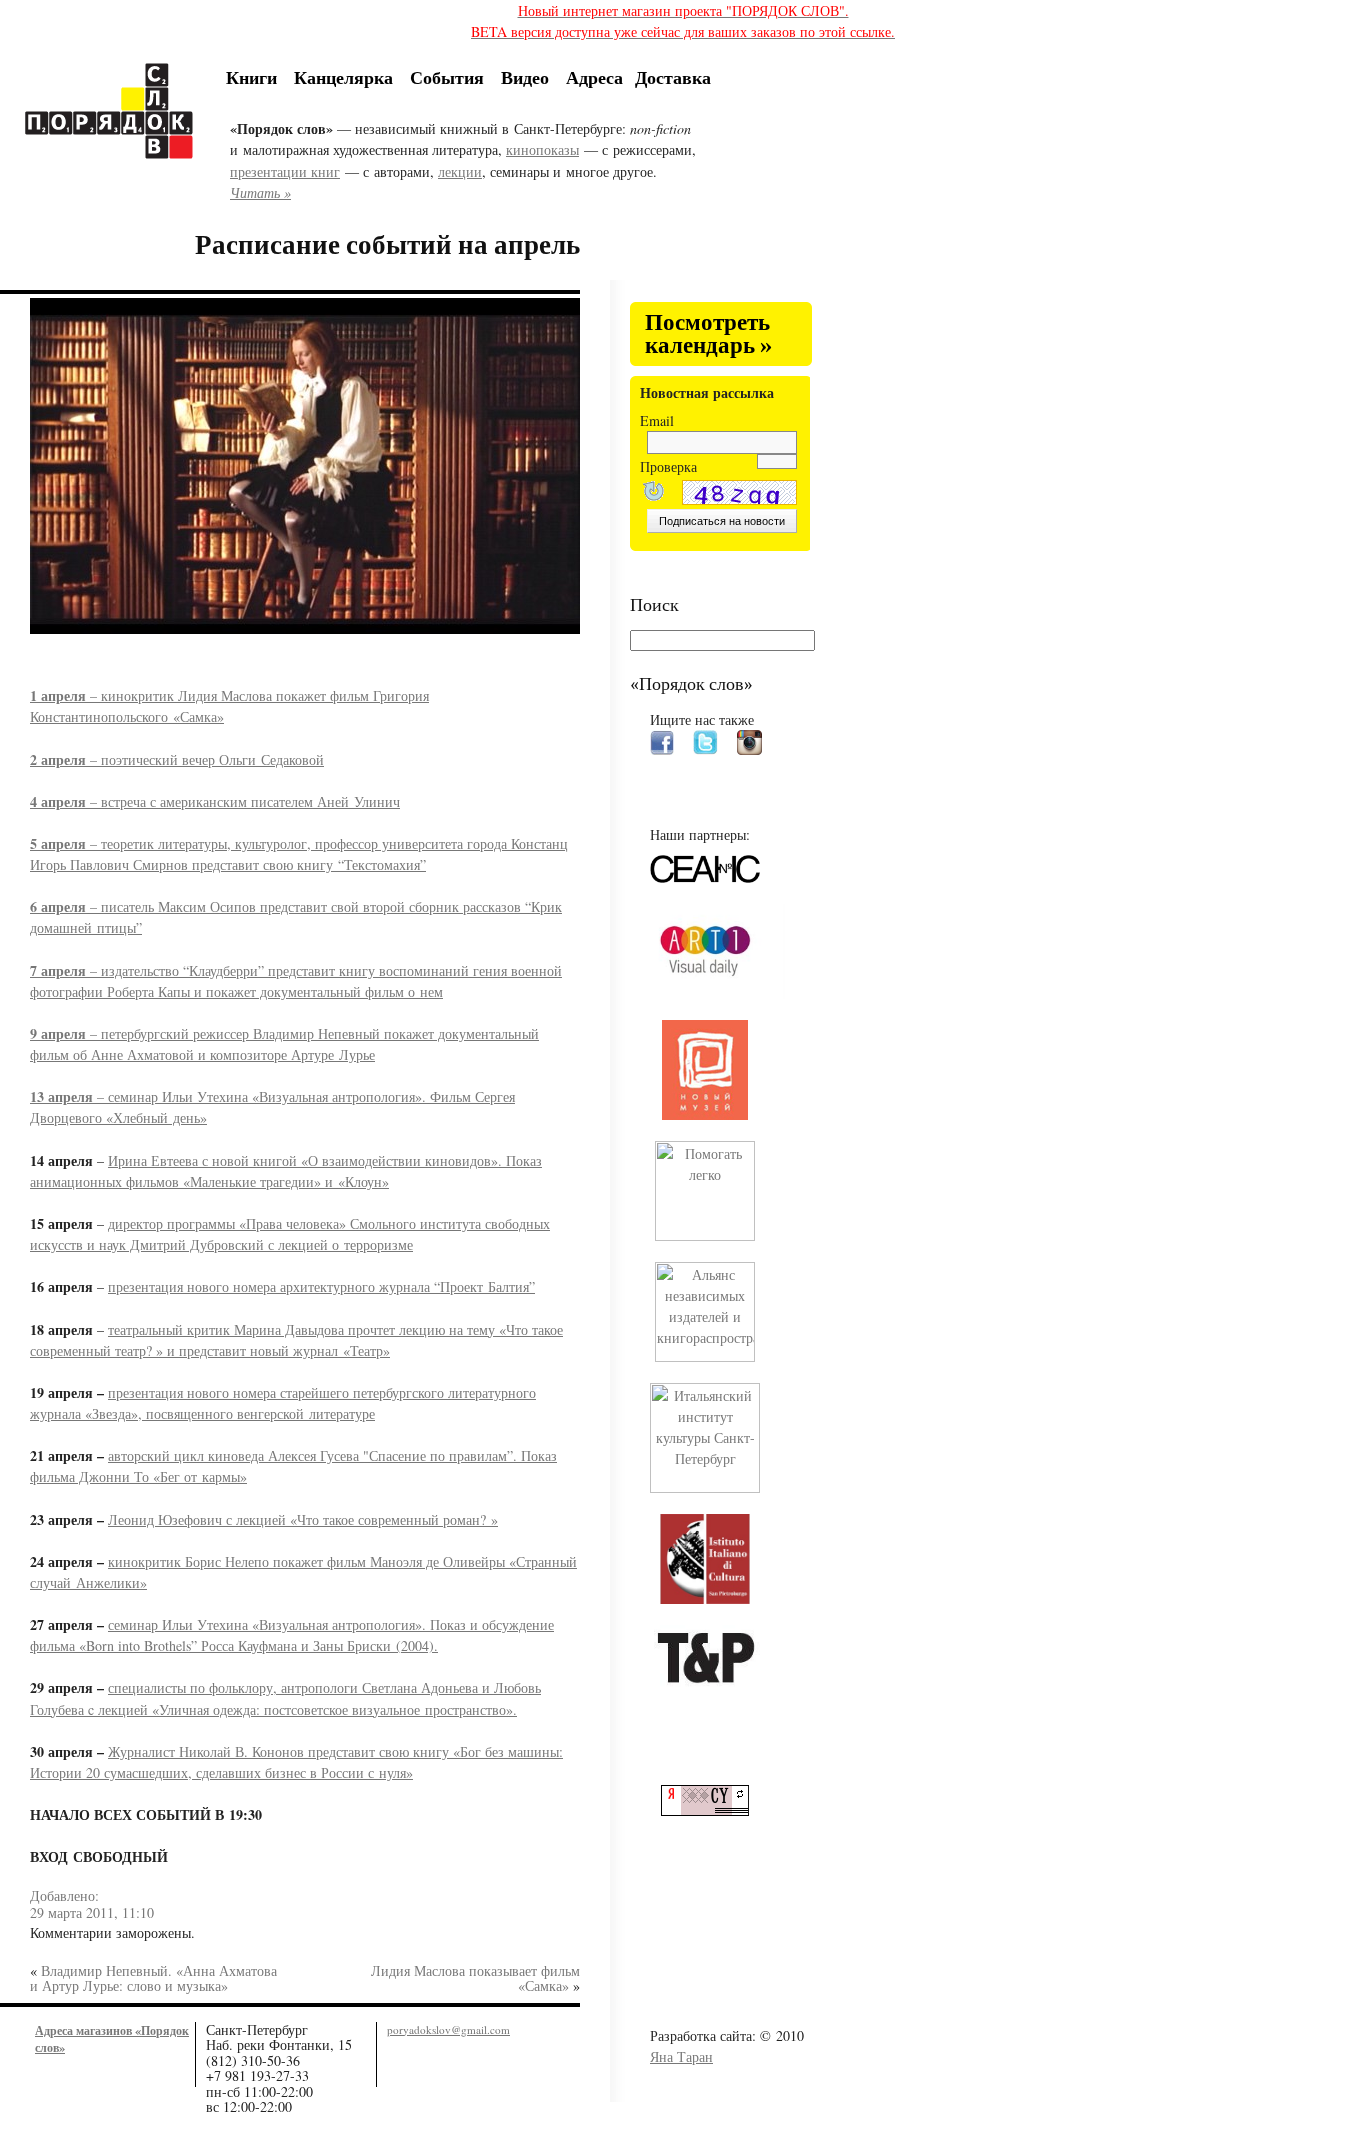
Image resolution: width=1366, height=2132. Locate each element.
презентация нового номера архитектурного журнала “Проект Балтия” (321, 1286)
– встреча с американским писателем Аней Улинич (215, 801)
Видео (525, 77)
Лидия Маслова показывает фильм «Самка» (475, 1977)
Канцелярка (343, 77)
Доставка (673, 77)
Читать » (260, 192)
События (447, 77)
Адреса (594, 77)
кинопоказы (542, 149)
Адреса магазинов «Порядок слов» (112, 2038)
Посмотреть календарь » (708, 334)
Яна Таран (681, 2056)
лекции (460, 171)
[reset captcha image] (652, 493)
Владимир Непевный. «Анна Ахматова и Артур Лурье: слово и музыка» (153, 1977)
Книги (251, 77)
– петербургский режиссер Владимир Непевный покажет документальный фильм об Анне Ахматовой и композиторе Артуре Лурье (284, 1044)
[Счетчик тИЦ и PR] (712, 1810)
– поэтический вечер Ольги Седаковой (177, 759)
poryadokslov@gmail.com (448, 2029)
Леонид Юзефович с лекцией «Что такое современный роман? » (303, 1519)
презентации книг (285, 171)
